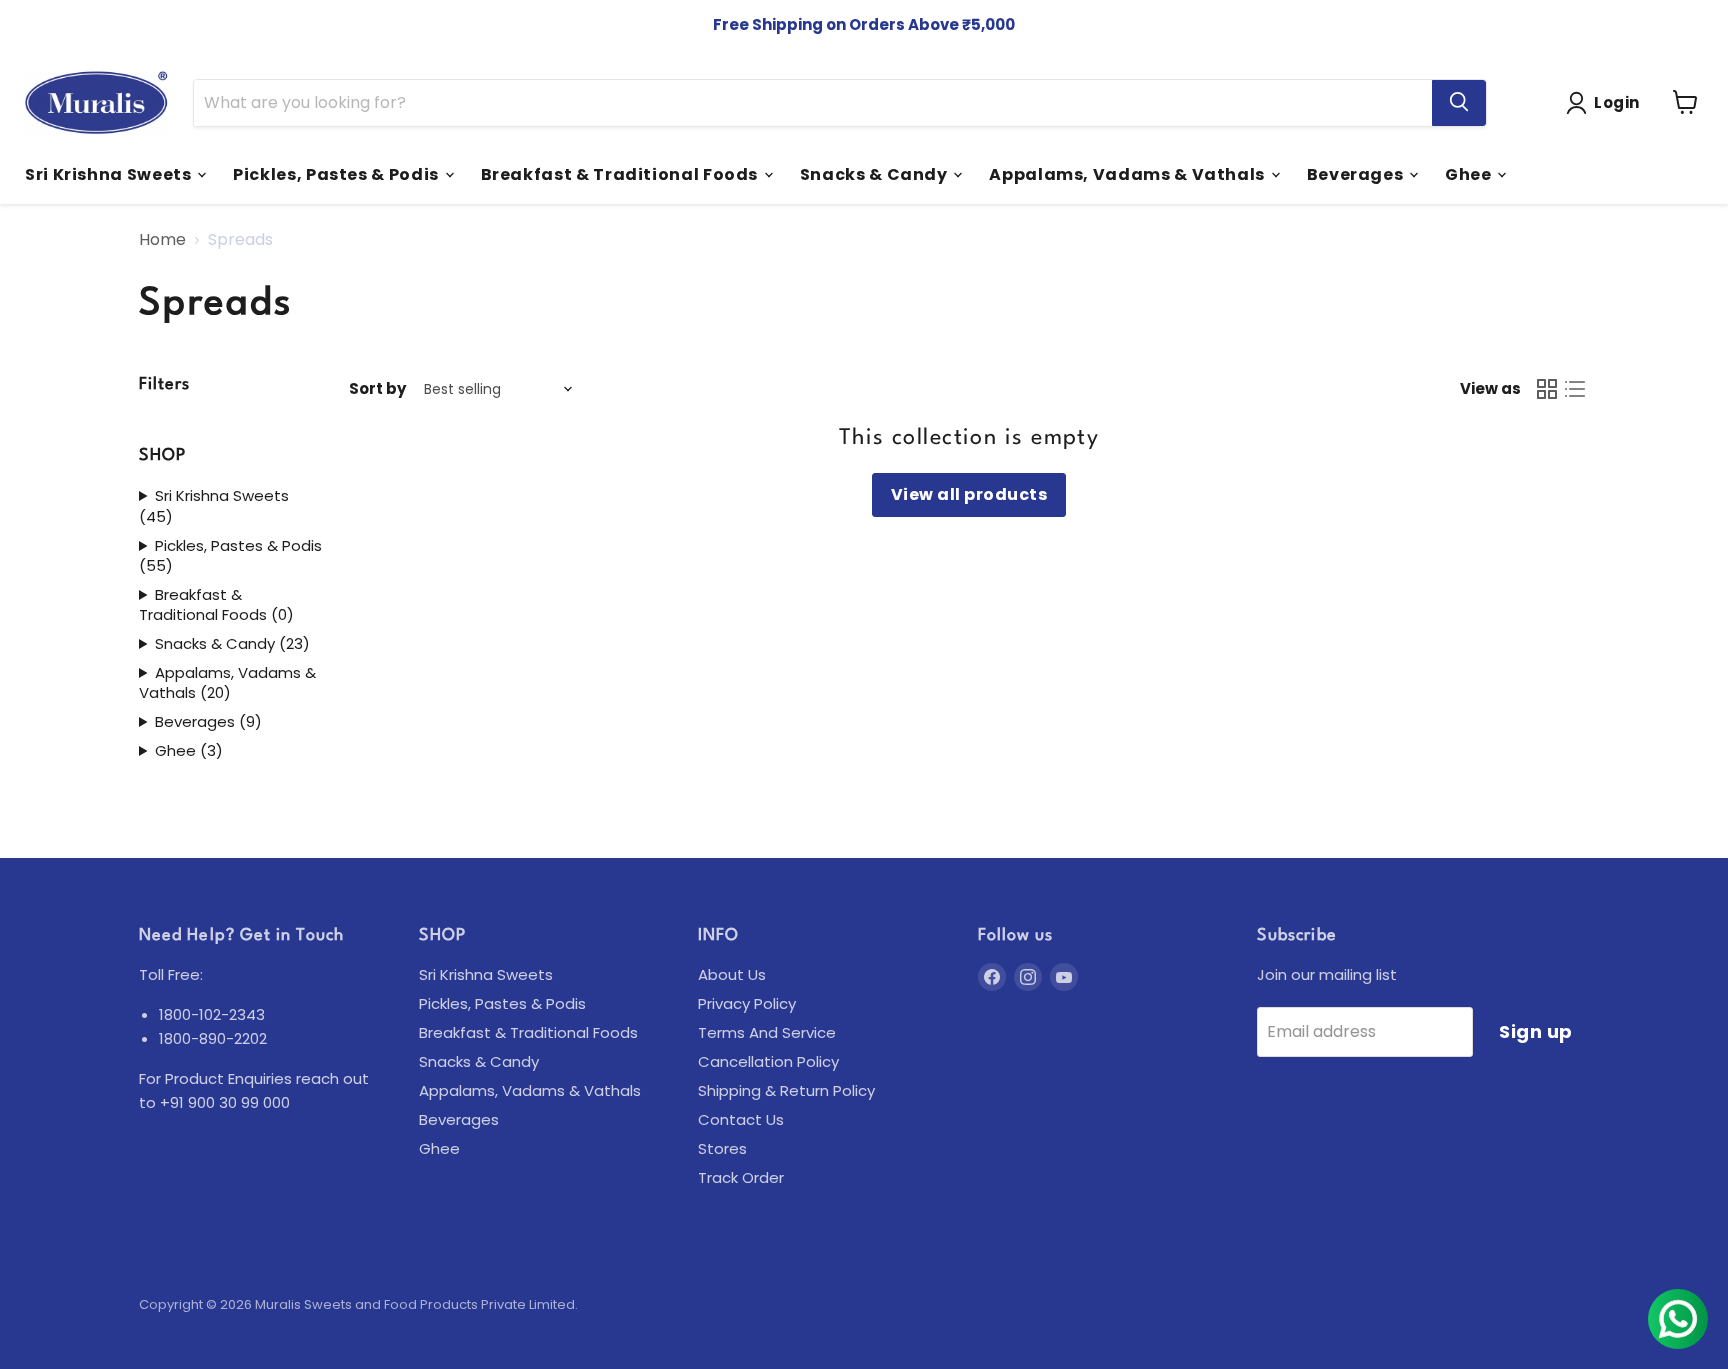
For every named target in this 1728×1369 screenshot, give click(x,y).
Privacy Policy (747, 1003)
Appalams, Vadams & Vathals (1128, 173)
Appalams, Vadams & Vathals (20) (227, 683)
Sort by (377, 388)
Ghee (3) (189, 751)
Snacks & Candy (876, 173)
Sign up (1536, 1031)
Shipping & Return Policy (786, 1090)
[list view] (1575, 389)
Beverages (1357, 173)
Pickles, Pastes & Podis (337, 173)
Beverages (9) (208, 722)
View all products (969, 494)
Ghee (1470, 173)
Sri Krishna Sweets (110, 173)
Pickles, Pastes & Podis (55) (230, 556)
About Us (732, 974)
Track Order (741, 1177)
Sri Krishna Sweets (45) (214, 506)
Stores (722, 1148)
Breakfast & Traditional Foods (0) (216, 605)
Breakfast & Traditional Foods (621, 173)
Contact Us (741, 1119)
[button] (1607, 103)
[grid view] (1547, 389)
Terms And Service (767, 1032)
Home (162, 240)
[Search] (1459, 102)
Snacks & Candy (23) (232, 644)
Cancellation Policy (768, 1061)
